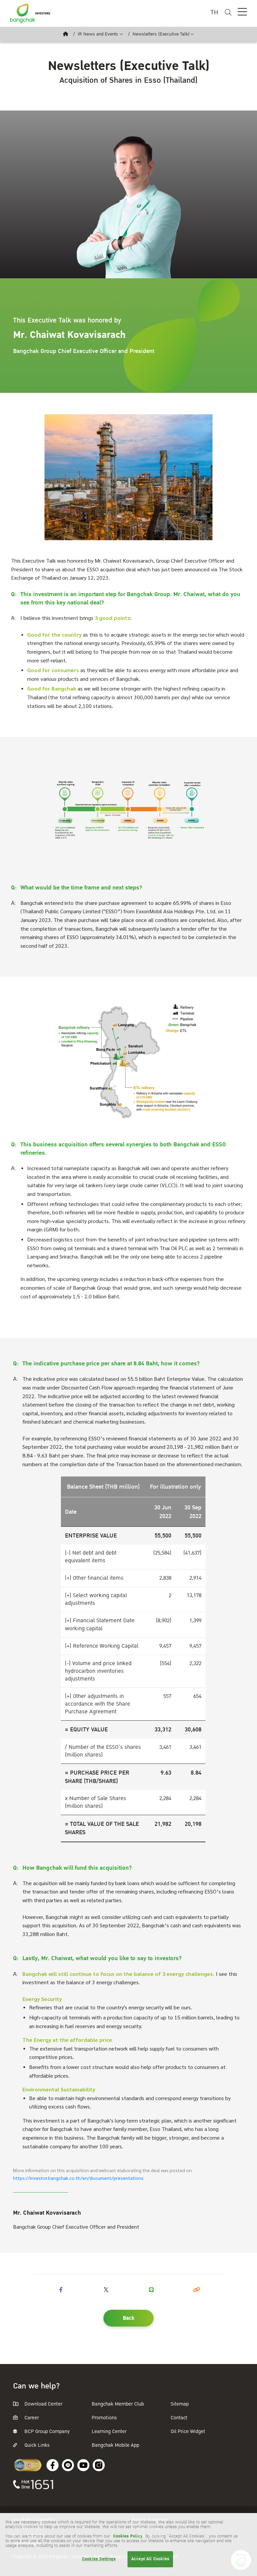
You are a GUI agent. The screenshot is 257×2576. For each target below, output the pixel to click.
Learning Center (109, 2431)
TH (214, 13)
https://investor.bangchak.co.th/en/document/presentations (78, 2178)
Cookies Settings (99, 2559)
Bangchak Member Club (118, 2404)
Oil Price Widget (188, 2431)
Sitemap (180, 2404)
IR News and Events (98, 34)
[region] (128, 2545)
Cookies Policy (128, 2536)
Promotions (104, 2418)
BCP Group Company (47, 2431)
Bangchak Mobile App (115, 2445)
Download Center (43, 2404)
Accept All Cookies (150, 2559)
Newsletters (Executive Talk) (161, 34)
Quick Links (36, 2445)
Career (31, 2418)
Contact (179, 2418)
